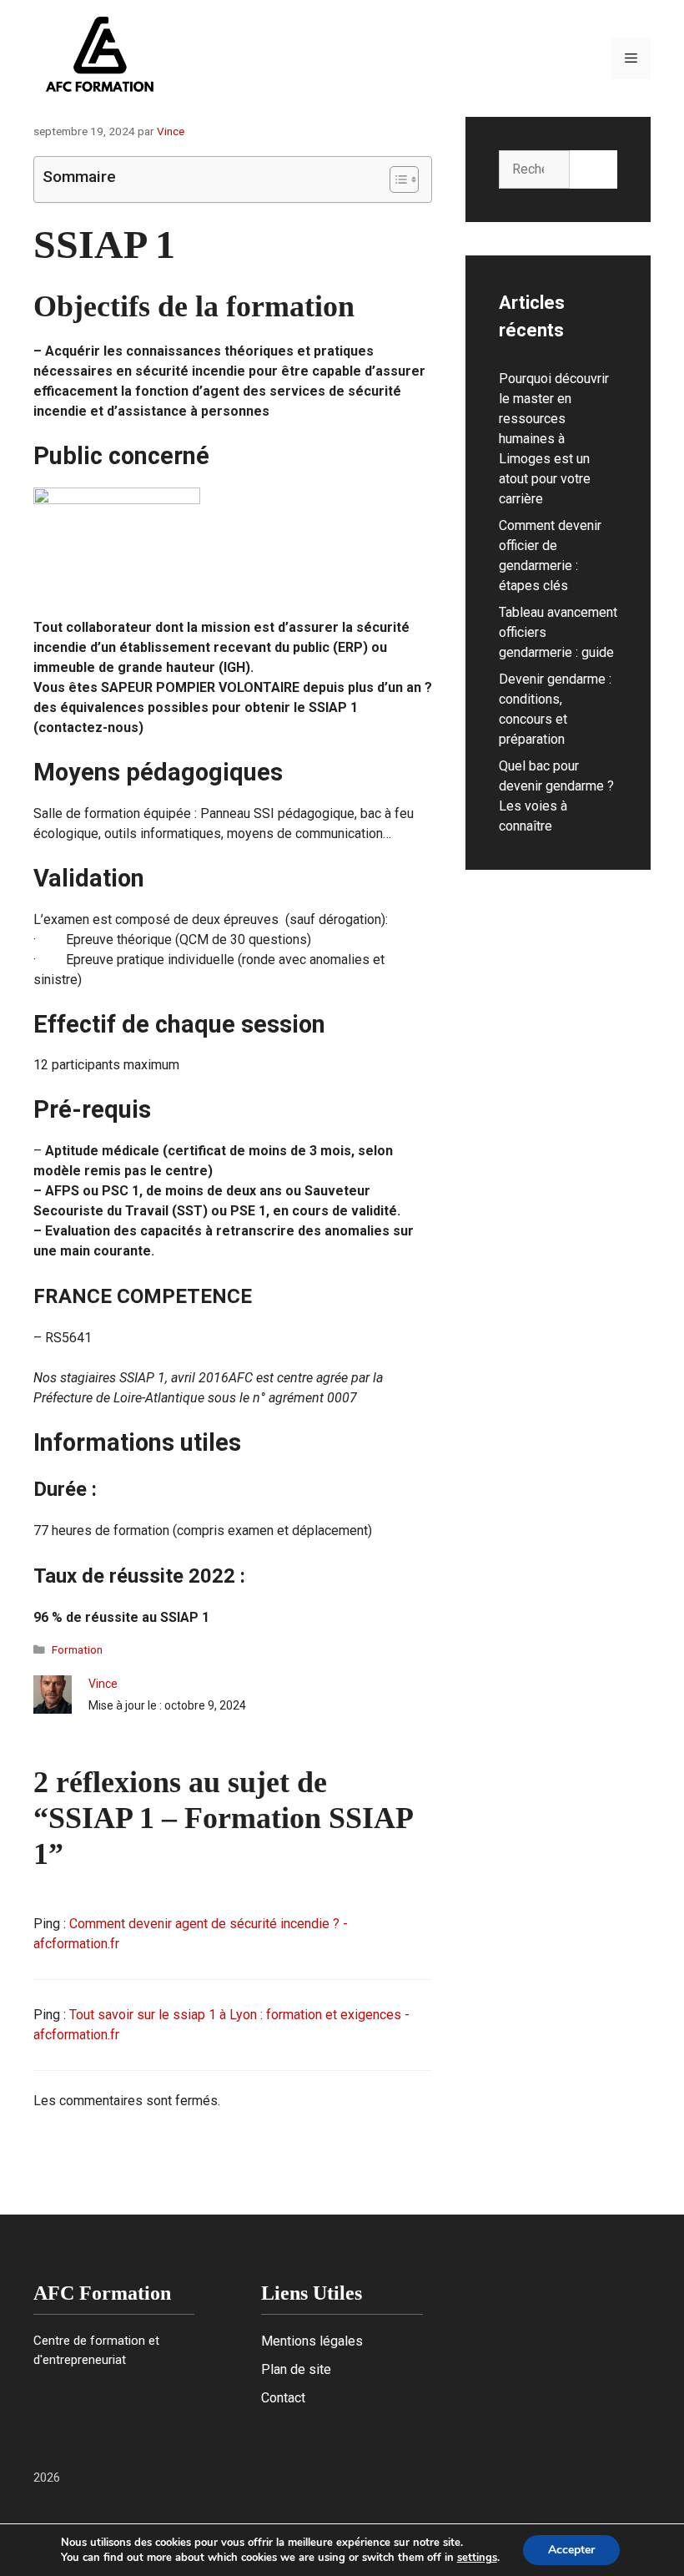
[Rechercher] (593, 169)
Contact (283, 2398)
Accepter (571, 2550)
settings (477, 2558)
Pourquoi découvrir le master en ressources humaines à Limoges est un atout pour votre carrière (554, 439)
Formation (77, 1649)
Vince (103, 1684)
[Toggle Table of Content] (396, 179)
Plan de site (296, 2369)
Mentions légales (312, 2341)
